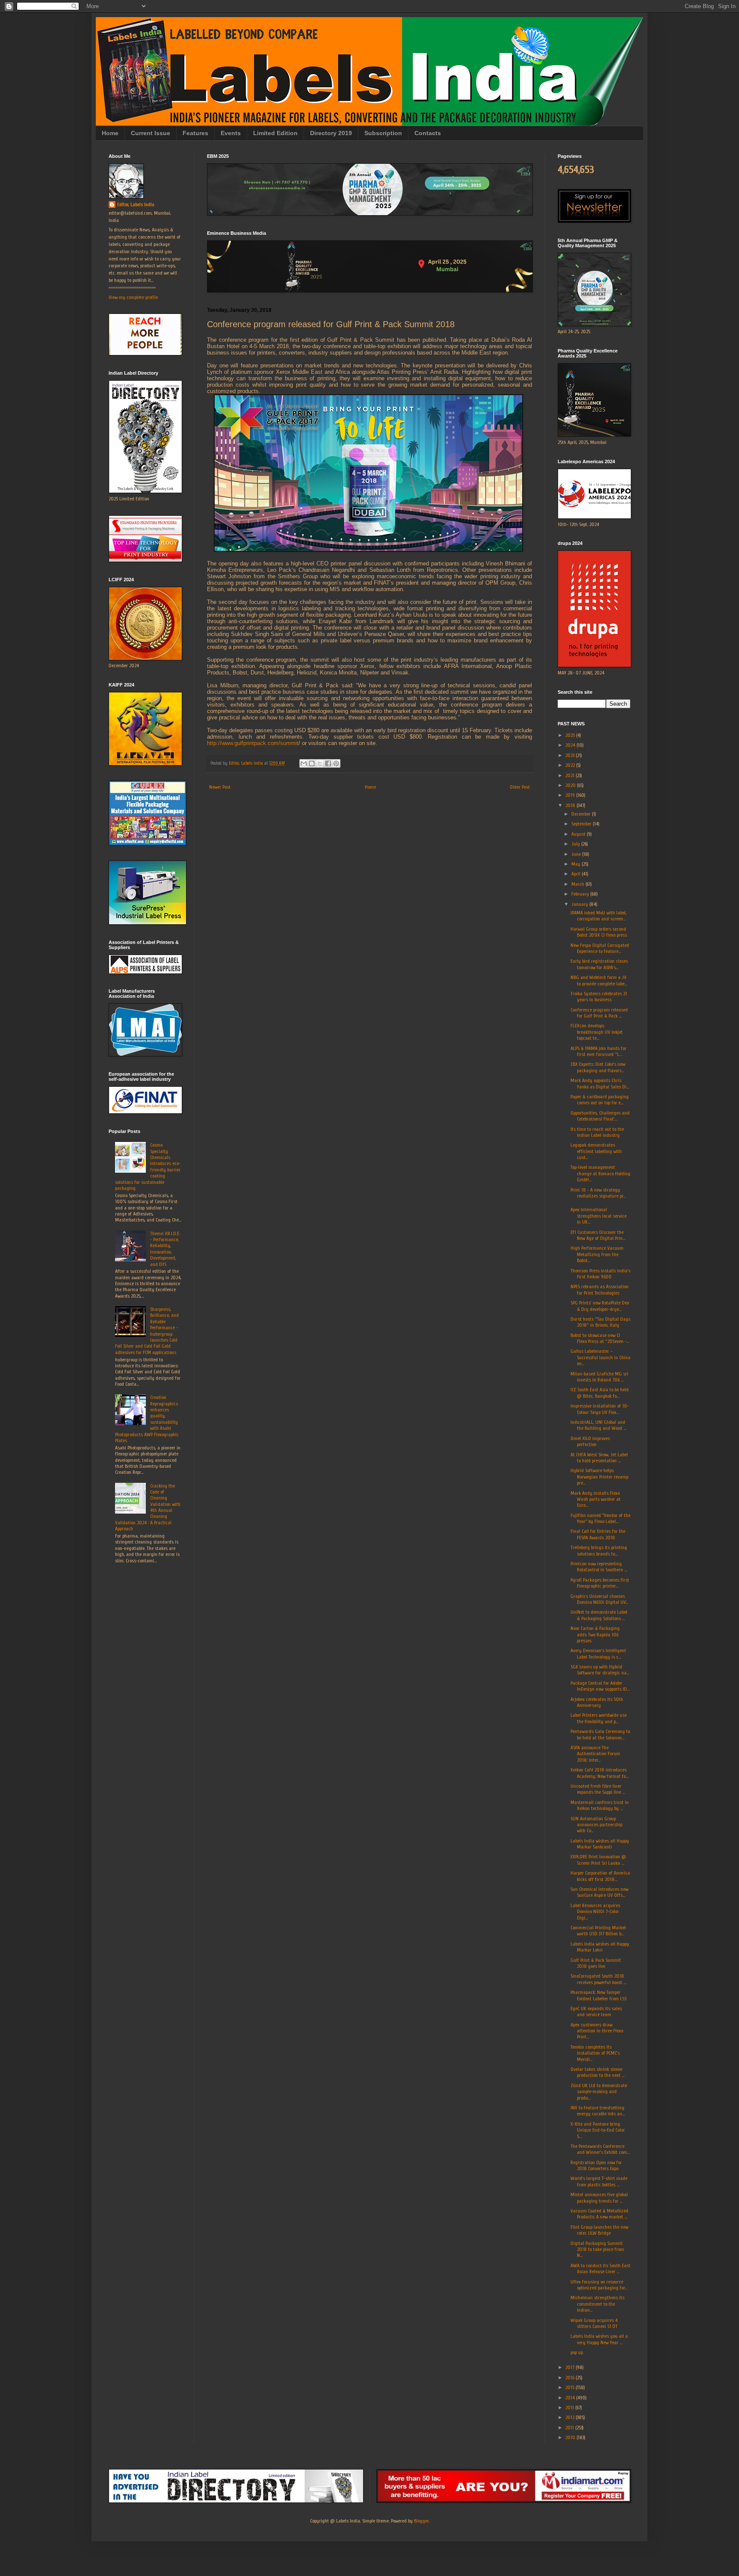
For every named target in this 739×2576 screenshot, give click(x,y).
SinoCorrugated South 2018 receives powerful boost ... (598, 1979)
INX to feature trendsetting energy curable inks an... (598, 2111)
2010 (571, 2437)
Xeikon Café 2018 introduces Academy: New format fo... (599, 1773)
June (577, 854)
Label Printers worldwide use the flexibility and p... (599, 1718)
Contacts (428, 133)
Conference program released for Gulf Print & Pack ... (599, 1013)
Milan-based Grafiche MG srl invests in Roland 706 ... (599, 1377)
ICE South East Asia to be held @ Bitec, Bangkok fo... (600, 1393)
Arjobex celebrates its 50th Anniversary (597, 1702)
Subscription (383, 133)
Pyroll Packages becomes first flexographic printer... (600, 1583)
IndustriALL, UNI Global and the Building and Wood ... (598, 1425)
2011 (570, 2428)
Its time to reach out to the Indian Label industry (597, 1132)
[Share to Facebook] (328, 763)
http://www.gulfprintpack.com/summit (253, 743)
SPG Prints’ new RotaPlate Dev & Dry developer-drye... (600, 1306)
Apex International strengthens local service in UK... (599, 1216)
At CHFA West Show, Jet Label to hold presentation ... (599, 1458)
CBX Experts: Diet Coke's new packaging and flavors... (598, 1067)
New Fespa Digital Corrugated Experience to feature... (600, 948)
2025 (571, 735)
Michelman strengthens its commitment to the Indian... (597, 2304)
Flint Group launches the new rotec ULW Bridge (599, 2230)
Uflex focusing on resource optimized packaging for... (599, 2285)
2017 (571, 2367)
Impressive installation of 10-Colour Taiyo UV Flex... (600, 1409)
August (579, 834)
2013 (570, 2407)
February (581, 894)
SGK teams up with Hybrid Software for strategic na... (600, 1670)
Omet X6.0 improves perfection (590, 1441)
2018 (571, 805)
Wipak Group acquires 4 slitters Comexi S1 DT (594, 2323)
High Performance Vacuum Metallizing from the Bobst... (597, 1254)
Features (195, 133)
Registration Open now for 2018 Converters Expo (596, 2165)
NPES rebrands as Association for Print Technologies (600, 1289)
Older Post (520, 787)
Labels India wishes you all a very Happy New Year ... (599, 2339)
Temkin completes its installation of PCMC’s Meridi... (595, 2053)
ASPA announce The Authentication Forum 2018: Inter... (595, 1754)
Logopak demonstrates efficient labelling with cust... (596, 1151)
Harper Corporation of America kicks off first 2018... (600, 1876)
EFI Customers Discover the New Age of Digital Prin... (598, 1235)
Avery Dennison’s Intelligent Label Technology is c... (598, 1653)
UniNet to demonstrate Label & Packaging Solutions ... (599, 1615)
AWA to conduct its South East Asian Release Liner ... (600, 2268)
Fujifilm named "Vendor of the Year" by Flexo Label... (600, 1518)
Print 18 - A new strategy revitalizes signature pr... (598, 1193)
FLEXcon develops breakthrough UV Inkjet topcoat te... (597, 1032)
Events (231, 133)
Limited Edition (275, 133)
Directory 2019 (331, 133)
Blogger (421, 2521)
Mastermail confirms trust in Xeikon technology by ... (600, 1805)
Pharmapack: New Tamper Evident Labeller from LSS (599, 1995)
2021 (571, 775)
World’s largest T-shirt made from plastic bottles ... (599, 2181)
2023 (571, 755)
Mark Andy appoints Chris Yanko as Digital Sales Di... (600, 1083)
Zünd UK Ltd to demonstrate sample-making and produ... (599, 2092)
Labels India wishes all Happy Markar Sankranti (600, 1844)
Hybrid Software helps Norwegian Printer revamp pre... (599, 1477)
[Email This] (304, 763)
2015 (571, 2387)
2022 (571, 765)
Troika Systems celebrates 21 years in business (599, 997)
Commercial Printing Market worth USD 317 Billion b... (598, 1931)
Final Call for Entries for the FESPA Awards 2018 (598, 1534)
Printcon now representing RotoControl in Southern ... (599, 1567)
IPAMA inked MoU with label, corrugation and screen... (599, 916)
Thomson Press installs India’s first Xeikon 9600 (600, 1274)
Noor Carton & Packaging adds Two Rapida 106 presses (595, 1634)
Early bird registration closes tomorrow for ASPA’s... (599, 964)
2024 (571, 745)
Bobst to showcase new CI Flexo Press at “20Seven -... (600, 1338)
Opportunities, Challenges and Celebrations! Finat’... (600, 1116)
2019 (571, 795)
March (578, 884)
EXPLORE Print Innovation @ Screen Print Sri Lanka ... (598, 1860)
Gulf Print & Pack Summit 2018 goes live (596, 1963)
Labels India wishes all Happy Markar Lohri (600, 1947)
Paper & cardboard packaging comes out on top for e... (600, 1100)
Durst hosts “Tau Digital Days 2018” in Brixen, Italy (600, 1322)
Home (110, 133)
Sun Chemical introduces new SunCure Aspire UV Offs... (599, 1892)
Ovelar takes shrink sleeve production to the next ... (597, 2072)
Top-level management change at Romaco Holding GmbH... (600, 1173)
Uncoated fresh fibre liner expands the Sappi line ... (598, 1789)
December (582, 814)
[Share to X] (320, 763)
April (576, 874)
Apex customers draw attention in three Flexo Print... (597, 2031)
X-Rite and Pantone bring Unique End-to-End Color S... (598, 2130)
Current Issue (151, 133)
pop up (577, 2352)
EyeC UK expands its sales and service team (596, 2011)
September (582, 824)
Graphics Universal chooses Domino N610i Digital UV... (599, 1599)
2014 (571, 2398)
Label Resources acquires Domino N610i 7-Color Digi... (595, 1912)
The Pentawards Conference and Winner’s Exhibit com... (600, 2149)
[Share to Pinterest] (336, 763)
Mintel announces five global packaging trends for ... (599, 2197)
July (576, 844)
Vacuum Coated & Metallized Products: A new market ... (599, 2214)
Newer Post (220, 787)
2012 (571, 2417)
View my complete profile (133, 297)
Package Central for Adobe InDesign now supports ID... (600, 1686)
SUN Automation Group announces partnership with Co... (596, 1825)
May (576, 864)
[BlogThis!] (312, 763)
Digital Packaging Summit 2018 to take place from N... (597, 2249)
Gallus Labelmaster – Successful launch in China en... (600, 1357)
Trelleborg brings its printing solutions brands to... (599, 1550)
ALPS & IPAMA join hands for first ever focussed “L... (599, 1051)
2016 (571, 2378)
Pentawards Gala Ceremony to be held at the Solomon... (600, 1734)
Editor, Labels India (136, 204)
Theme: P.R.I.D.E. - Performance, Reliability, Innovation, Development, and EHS (165, 1249)
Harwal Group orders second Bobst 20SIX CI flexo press (599, 932)
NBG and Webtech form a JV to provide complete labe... (599, 980)
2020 (571, 785)
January (580, 904)
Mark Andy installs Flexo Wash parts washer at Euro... (596, 1499)
